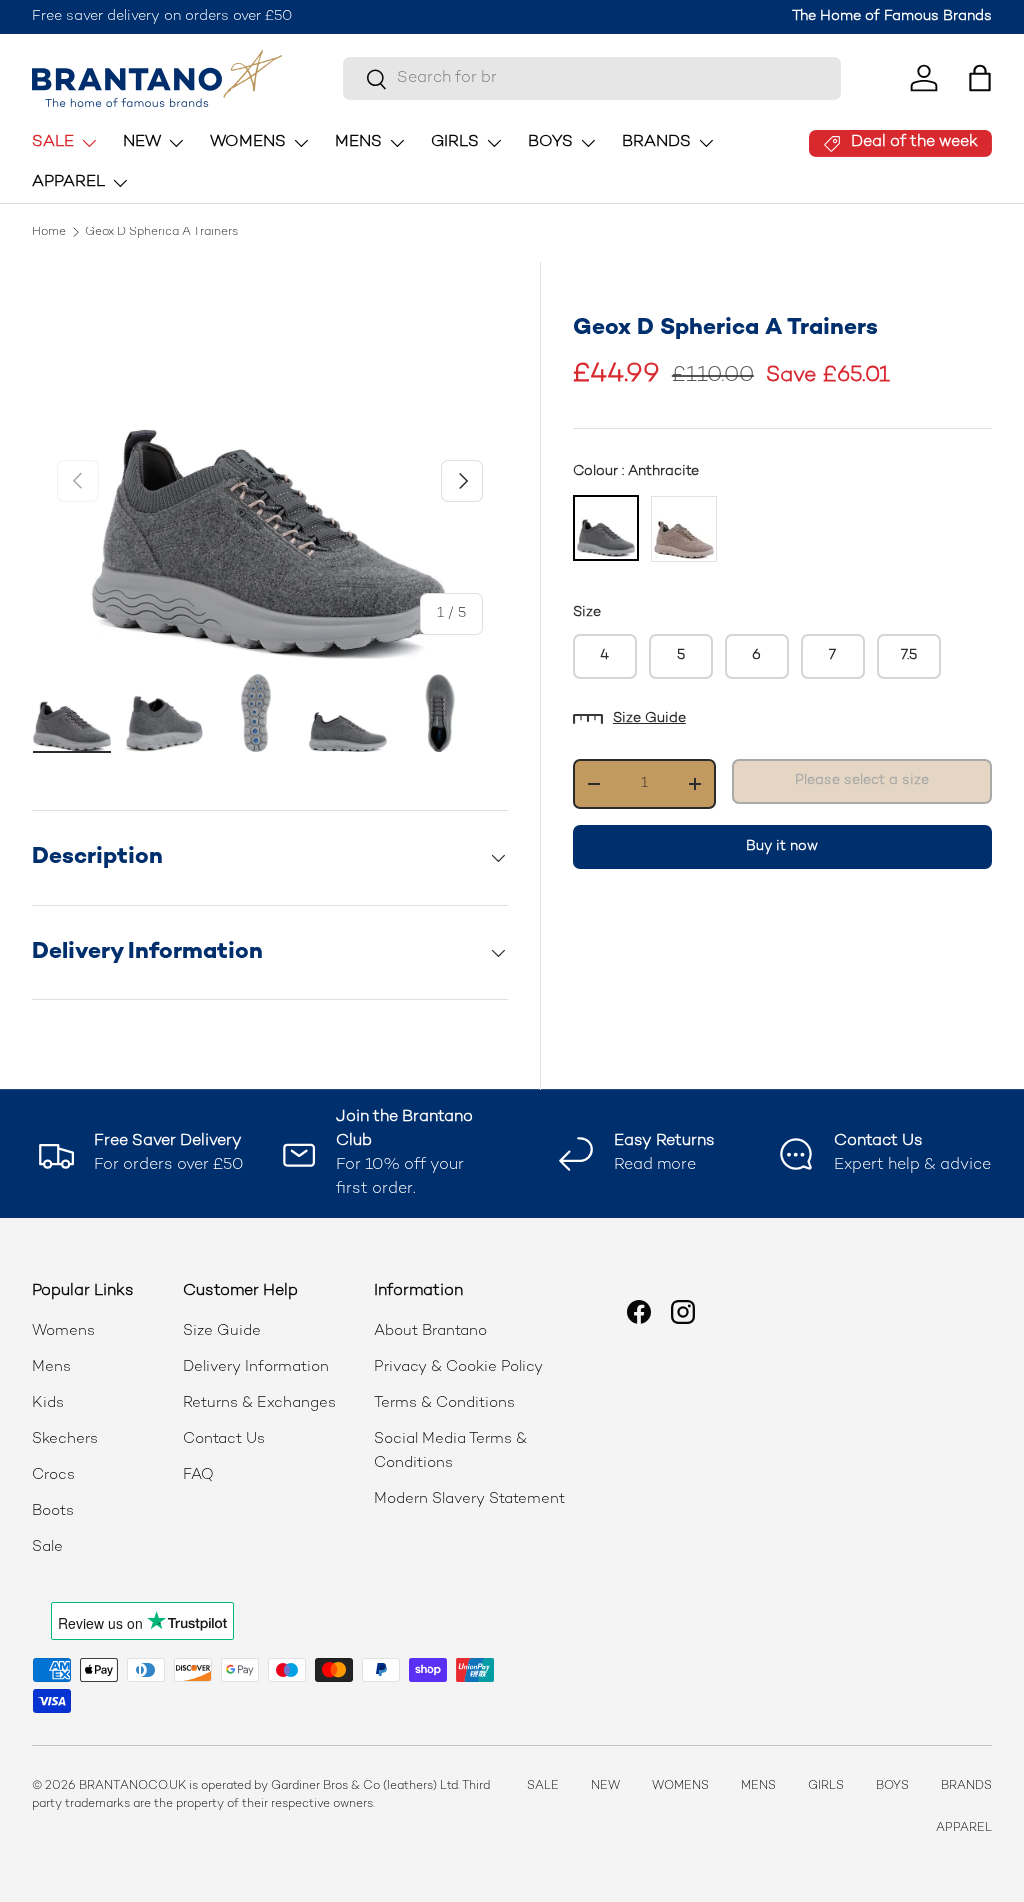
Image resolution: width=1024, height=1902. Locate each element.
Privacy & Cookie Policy (458, 1367)
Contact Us (224, 1439)
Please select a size (862, 780)
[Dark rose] (684, 529)
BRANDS (966, 1786)
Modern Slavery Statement (469, 1499)
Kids (48, 1403)
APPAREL (964, 1828)
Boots (53, 1511)
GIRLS (826, 1786)
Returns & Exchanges (259, 1403)
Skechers (65, 1439)
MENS (758, 1786)
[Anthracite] (606, 528)
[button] (980, 78)
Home (49, 233)
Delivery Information (256, 1367)
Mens (51, 1367)
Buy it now (782, 846)
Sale (47, 1547)
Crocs (53, 1475)
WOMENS (680, 1786)
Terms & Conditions (444, 1403)
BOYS (892, 1786)
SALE (543, 1786)
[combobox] (591, 78)
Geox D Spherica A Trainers (161, 233)
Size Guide (649, 718)
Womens (63, 1331)
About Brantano (430, 1331)
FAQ (198, 1475)
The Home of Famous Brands (892, 16)
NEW (605, 1786)
